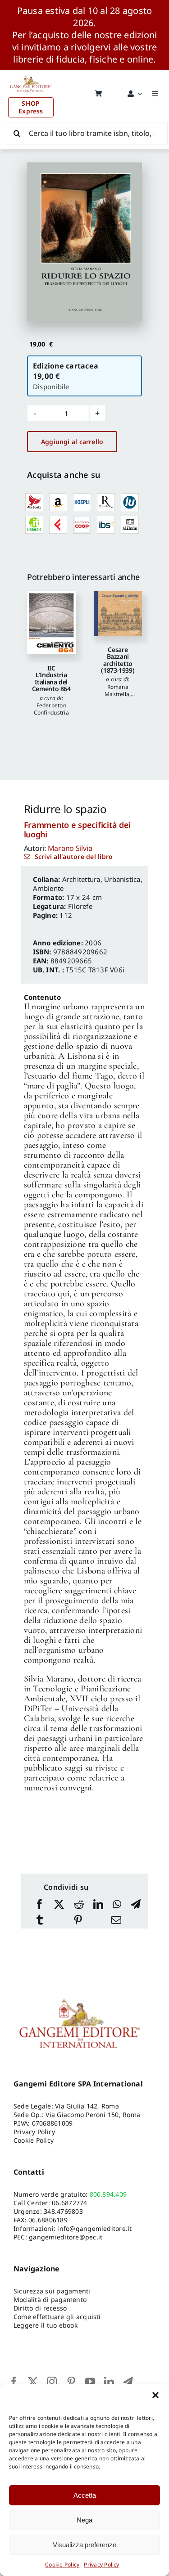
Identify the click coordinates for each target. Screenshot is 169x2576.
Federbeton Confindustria (51, 709)
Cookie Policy (62, 2565)
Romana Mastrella (117, 690)
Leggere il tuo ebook (46, 2325)
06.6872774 (69, 2203)
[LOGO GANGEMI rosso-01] (31, 73)
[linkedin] (109, 2382)
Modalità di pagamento (50, 2300)
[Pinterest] (78, 1921)
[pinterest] (71, 2382)
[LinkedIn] (98, 1905)
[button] (155, 2395)
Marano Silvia (70, 848)
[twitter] (33, 2382)
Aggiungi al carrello (72, 442)
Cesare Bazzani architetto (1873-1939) (118, 660)
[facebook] (14, 2382)
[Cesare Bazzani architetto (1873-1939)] (118, 614)
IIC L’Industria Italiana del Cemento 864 (51, 678)
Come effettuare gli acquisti (57, 2317)
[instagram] (52, 2382)
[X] (59, 1905)
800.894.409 (108, 2194)
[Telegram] (136, 1905)
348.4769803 (63, 2211)
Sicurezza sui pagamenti (52, 2291)
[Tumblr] (40, 1921)
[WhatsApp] (117, 1905)
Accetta (85, 2495)
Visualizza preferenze (84, 2545)
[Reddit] (79, 1905)
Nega (84, 2520)
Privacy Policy (101, 2565)
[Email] (116, 1921)
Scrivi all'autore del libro (74, 856)
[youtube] (90, 2382)
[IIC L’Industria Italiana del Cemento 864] (51, 623)
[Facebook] (40, 1905)
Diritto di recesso (40, 2308)
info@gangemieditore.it (94, 2228)
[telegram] (128, 2382)
